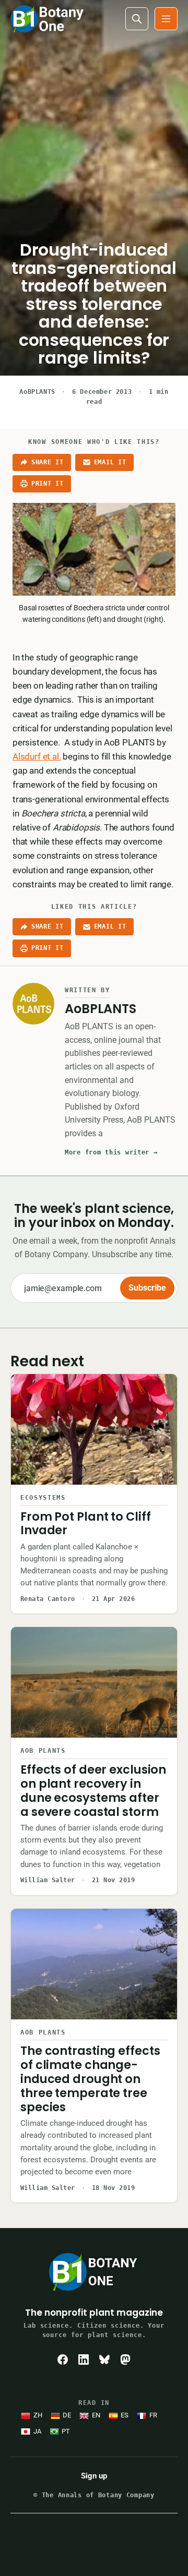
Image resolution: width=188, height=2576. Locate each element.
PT (66, 2431)
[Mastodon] (125, 2360)
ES (125, 2415)
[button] (166, 19)
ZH (38, 2415)
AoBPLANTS (37, 392)
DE (67, 2415)
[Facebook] (63, 2360)
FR (153, 2415)
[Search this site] (137, 19)
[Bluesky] (104, 2360)
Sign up (94, 2476)
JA (37, 2431)
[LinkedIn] (84, 2360)
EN (96, 2415)
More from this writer (111, 1152)
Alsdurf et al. (37, 756)
